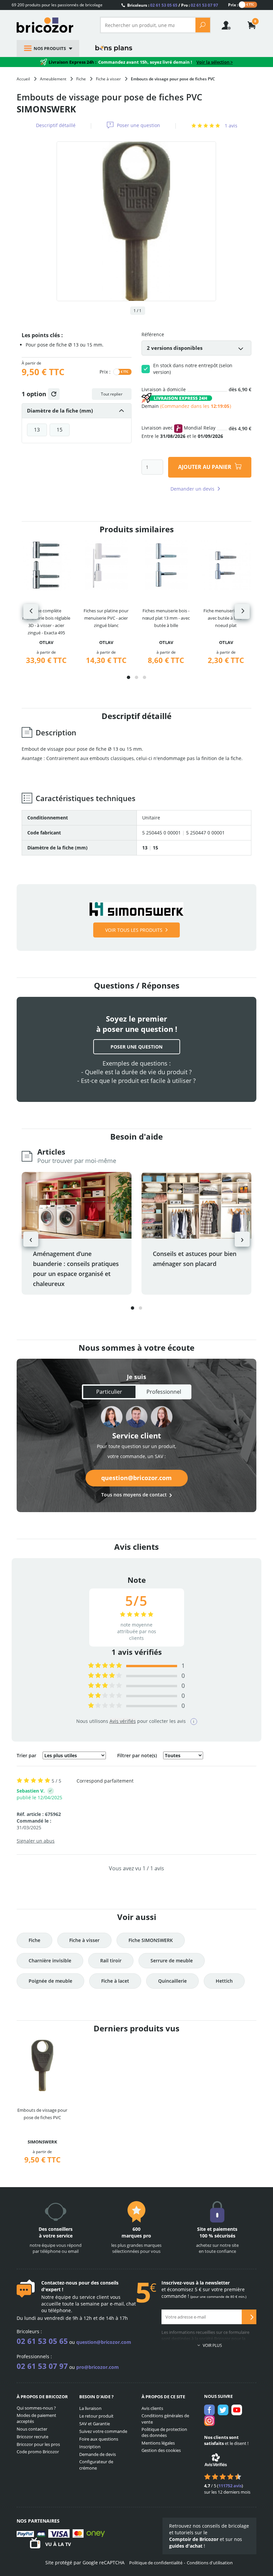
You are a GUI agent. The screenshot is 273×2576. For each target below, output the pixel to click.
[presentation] (31, 611)
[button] (129, 677)
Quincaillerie (172, 1981)
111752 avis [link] (230, 2486)
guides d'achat (186, 2546)
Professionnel (164, 1392)
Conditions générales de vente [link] (165, 2419)
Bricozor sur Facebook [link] (209, 2410)
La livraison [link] (90, 2408)
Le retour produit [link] (96, 2416)
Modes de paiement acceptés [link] (36, 2418)
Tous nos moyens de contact (134, 1495)
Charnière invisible (50, 1961)
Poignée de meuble (50, 1981)
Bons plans (114, 48)
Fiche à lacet (115, 1981)
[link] (252, 26)
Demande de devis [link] (98, 2454)
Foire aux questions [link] (99, 2439)
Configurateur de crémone (96, 2465)
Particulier (109, 1392)
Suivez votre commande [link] (103, 2431)
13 (37, 430)
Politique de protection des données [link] (164, 2432)
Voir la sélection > (215, 62)
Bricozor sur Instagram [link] (209, 2421)
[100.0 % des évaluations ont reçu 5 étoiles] (105, 1666)
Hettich (224, 1981)
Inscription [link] (90, 2447)
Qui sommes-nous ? (36, 2408)
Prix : (233, 5)
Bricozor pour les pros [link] (38, 2444)
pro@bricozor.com (98, 2367)
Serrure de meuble (172, 1961)
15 (60, 430)
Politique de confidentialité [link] (156, 2563)
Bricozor (53, 25)
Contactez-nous (59, 2283)
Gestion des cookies (161, 2450)
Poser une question (138, 125)
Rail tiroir (111, 1961)
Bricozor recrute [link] (32, 2437)
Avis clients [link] (152, 2408)
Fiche (34, 1940)
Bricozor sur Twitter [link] (223, 2410)
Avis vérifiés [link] (123, 1721)
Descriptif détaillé (56, 125)
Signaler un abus (36, 1841)
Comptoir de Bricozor (194, 2539)
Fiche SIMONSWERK (151, 1940)
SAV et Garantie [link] (95, 2424)
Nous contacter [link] (32, 2429)
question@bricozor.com (136, 1478)
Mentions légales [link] (158, 2443)
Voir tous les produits (134, 930)
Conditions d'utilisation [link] (210, 2563)
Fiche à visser (84, 1940)
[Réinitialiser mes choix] (54, 394)
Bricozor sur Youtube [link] (237, 2410)
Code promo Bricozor (38, 2452)
